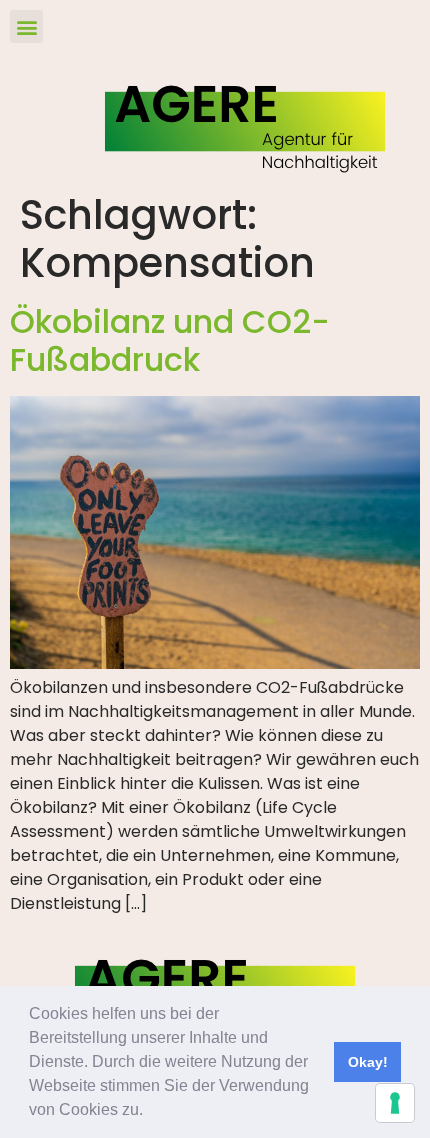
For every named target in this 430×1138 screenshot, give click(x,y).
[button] (150, 1112)
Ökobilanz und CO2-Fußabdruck (170, 340)
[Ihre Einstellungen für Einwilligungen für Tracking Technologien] (395, 1103)
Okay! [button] (368, 1062)
